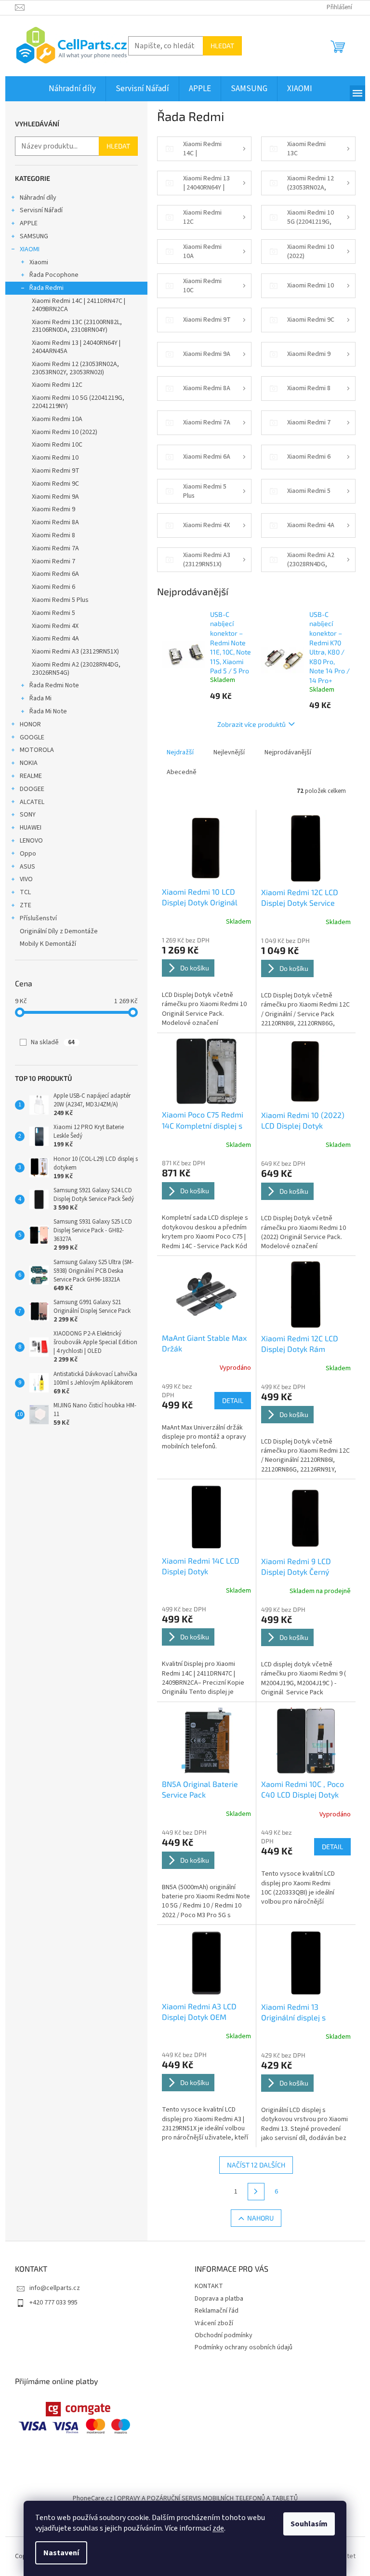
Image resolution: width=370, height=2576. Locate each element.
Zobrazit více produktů (251, 724)
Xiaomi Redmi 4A (55, 639)
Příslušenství (38, 918)
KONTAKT (209, 2286)
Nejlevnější (229, 752)
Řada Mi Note (48, 711)
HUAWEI (31, 828)
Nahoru (260, 2218)
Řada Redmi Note (54, 685)
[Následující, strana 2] (256, 2192)
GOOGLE (32, 737)
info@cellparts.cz (55, 2288)
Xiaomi (39, 262)
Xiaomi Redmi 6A (55, 574)
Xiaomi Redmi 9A (55, 497)
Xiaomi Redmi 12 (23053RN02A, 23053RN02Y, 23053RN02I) (75, 368)
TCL (25, 892)
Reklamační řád (217, 2311)
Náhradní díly (38, 198)
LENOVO (31, 841)
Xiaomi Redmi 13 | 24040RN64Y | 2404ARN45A (76, 347)
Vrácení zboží (214, 2323)
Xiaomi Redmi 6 (53, 587)
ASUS (27, 867)
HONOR (30, 724)
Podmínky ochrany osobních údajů (244, 2347)
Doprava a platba (219, 2299)
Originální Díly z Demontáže (59, 931)
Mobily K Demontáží (48, 944)
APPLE (29, 223)
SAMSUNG (34, 236)
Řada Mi (40, 698)
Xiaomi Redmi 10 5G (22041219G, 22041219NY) (78, 402)
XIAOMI (30, 249)
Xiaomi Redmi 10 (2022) (65, 432)
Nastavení (61, 2553)
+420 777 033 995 (53, 2303)
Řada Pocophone (54, 275)
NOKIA (29, 763)
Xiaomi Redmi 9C (55, 484)
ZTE (26, 905)
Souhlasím (309, 2524)
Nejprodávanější (288, 752)
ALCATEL (32, 802)
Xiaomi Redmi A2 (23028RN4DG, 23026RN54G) (76, 669)
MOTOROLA (37, 750)
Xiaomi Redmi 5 (53, 613)
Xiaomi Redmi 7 (53, 561)
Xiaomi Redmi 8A (55, 522)
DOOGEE (32, 789)
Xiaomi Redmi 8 (53, 535)
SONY (28, 815)
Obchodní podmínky (224, 2335)
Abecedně (182, 772)
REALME (31, 776)
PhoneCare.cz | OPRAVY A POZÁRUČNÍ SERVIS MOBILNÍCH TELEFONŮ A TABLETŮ (185, 2498)
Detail (233, 1400)
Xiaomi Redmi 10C (57, 445)
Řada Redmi (46, 288)
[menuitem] (72, 89)
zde (218, 2528)
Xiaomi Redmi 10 (55, 458)
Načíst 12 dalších (256, 2165)
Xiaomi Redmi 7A (55, 548)
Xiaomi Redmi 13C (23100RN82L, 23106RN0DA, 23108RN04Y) (77, 326)
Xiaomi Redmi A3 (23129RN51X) (75, 652)
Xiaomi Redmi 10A (57, 419)
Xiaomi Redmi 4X (55, 626)
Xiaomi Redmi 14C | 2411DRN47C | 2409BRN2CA (79, 305)
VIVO (26, 879)
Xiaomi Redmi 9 (53, 509)
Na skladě (53, 1042)
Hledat (222, 46)
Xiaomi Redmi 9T (56, 471)
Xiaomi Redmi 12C (57, 385)
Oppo (28, 854)
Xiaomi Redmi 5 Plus (60, 600)
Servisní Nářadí (41, 210)
